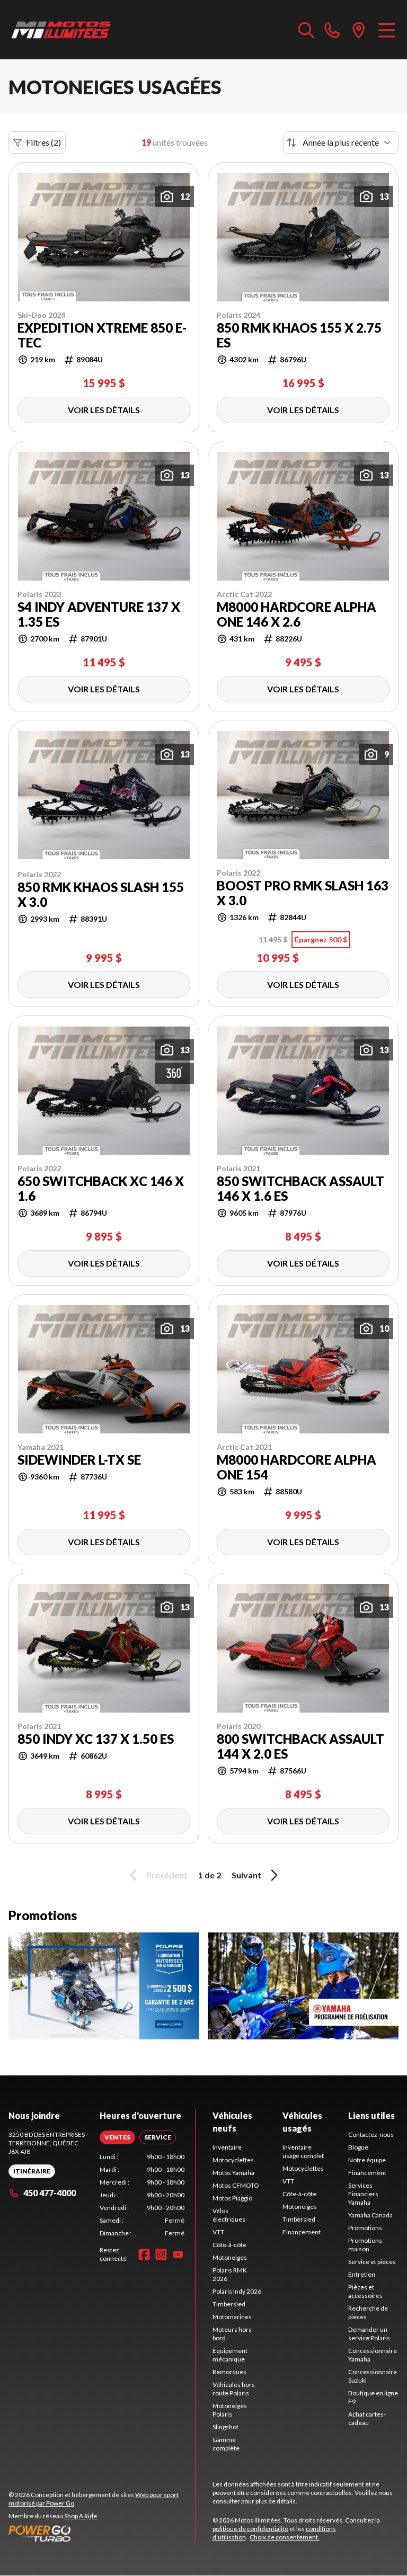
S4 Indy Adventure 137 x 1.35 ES (99, 614)
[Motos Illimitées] (61, 30)
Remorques (229, 2372)
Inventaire (227, 2147)
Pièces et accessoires (365, 2291)
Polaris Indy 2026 (237, 2291)
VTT (218, 2232)
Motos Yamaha (233, 2173)
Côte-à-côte (229, 2245)
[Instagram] (161, 2254)
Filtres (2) (43, 142)
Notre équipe (367, 2160)
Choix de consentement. (285, 2537)
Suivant (246, 1875)
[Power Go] (102, 2533)
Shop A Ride (81, 2516)
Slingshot (225, 2427)
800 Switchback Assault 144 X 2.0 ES (300, 1746)
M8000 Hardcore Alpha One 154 (297, 1467)
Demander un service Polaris (369, 2334)
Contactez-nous (371, 2134)
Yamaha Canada (370, 2215)
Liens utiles (371, 2115)
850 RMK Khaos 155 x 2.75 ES (299, 335)
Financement (302, 2232)
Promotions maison (365, 2245)
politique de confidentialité (250, 2529)
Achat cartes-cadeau (367, 2418)
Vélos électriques (229, 2215)
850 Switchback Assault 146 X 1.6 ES (300, 1189)
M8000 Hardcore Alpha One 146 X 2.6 (297, 614)
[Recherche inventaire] (306, 30)
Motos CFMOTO (236, 2185)
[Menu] (387, 30)
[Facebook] (144, 2254)
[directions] (359, 30)
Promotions (365, 2228)
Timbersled (229, 2304)
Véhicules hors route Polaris (234, 2389)
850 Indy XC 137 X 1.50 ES (96, 1739)
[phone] (332, 30)
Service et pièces (372, 2262)
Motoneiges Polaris (230, 2410)
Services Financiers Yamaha (363, 2194)
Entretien (362, 2274)
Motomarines (232, 2317)
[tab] (117, 2137)
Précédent (167, 1875)
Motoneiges (230, 2257)
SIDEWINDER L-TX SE (79, 1460)
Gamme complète (226, 2444)
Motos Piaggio (232, 2198)
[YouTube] (178, 2254)
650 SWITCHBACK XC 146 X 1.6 (101, 1189)
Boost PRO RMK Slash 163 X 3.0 (303, 893)
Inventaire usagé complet (303, 2151)
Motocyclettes (233, 2160)
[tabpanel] (142, 2195)
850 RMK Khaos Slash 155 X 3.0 (101, 895)
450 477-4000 (50, 2193)
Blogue (358, 2147)
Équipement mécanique (230, 2355)
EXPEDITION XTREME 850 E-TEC (102, 335)
